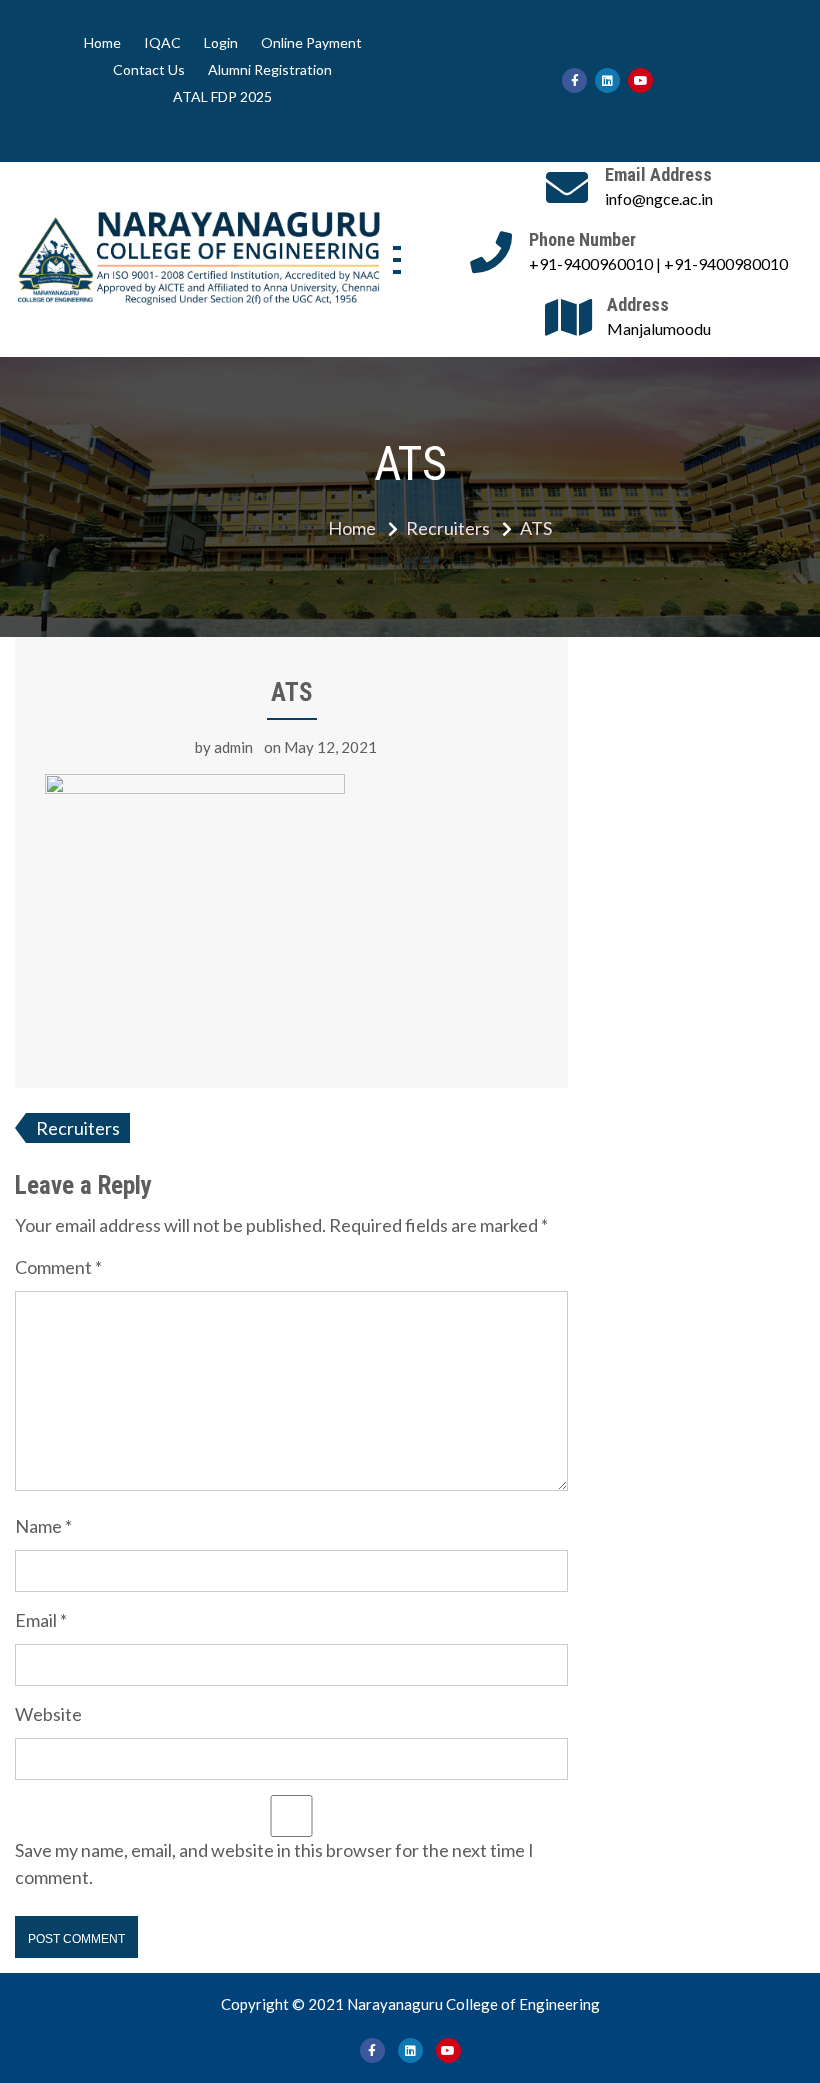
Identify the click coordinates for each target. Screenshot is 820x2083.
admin (233, 747)
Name (43, 1526)
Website (48, 1714)
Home (102, 43)
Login (221, 43)
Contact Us (149, 70)
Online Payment (311, 43)
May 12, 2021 (330, 747)
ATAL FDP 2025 (222, 97)
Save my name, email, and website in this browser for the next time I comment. (274, 1863)
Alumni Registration (270, 70)
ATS (292, 692)
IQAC (162, 43)
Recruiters (78, 1128)
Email (41, 1620)
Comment (58, 1267)
